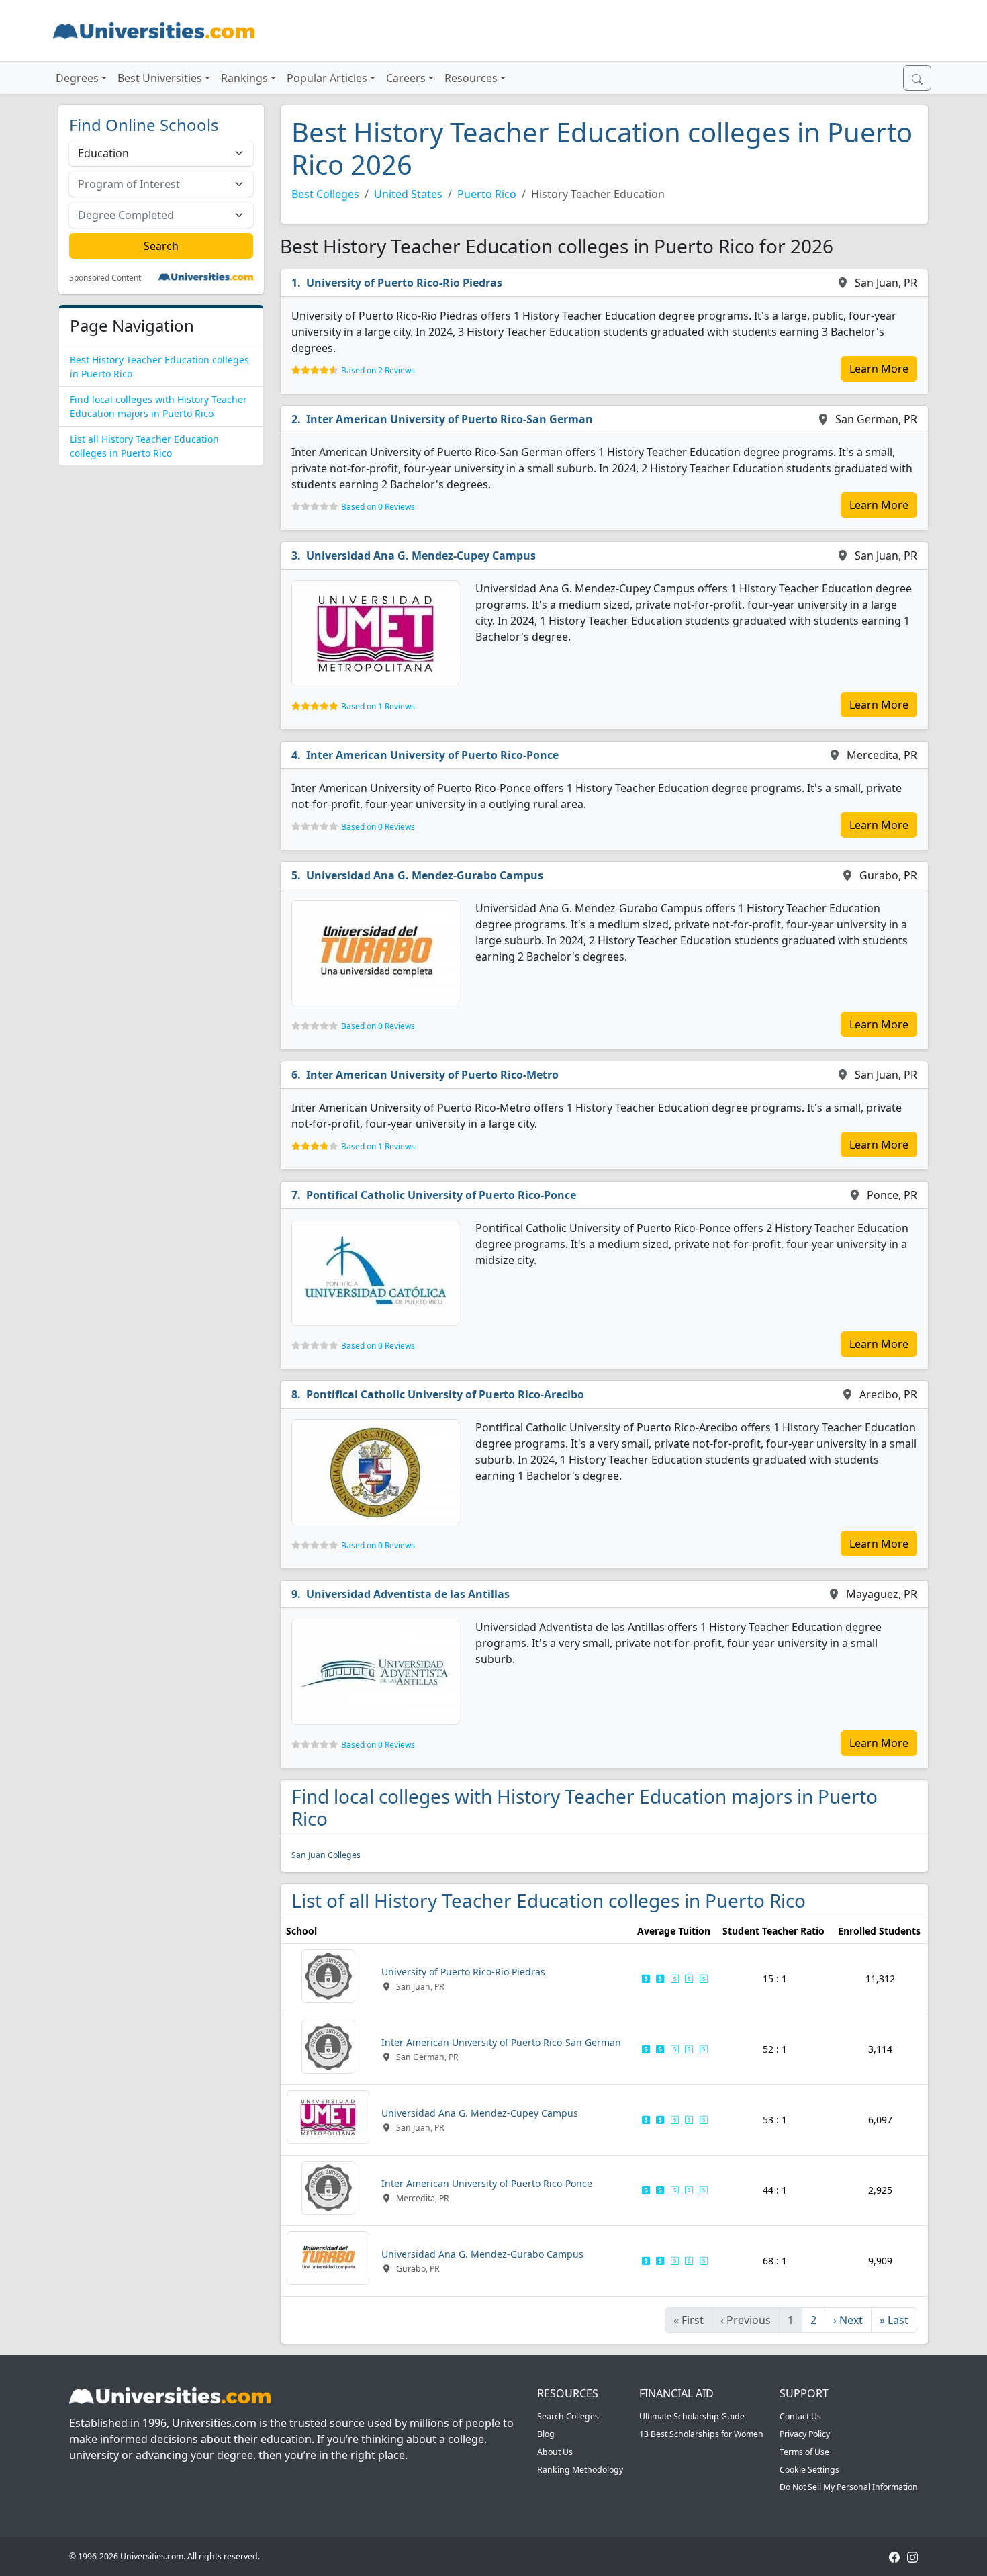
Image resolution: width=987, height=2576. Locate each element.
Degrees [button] (77, 78)
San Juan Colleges (326, 1855)
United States (408, 194)
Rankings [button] (244, 78)
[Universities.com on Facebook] (894, 2556)
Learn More (879, 369)
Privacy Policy (805, 2434)
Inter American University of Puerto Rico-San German (450, 419)
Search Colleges (568, 2416)
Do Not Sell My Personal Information (849, 2487)
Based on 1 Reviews (378, 706)
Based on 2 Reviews (378, 370)
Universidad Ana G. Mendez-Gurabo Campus (425, 875)
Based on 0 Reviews (378, 507)
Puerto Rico (487, 194)
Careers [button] (406, 78)
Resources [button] (471, 78)
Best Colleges (325, 194)
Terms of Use (804, 2452)
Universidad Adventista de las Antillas (408, 1594)
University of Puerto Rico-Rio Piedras (404, 283)
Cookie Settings (809, 2470)
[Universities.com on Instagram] (912, 2556)
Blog (546, 2434)
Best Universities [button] (160, 78)
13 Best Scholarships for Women (701, 2434)
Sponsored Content (105, 278)
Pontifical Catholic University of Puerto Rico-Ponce (441, 1195)
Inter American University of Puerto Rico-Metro (432, 1075)
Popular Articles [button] (327, 78)
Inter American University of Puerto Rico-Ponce (432, 755)
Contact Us (800, 2416)
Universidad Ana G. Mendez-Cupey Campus (421, 556)
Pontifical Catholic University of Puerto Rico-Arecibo (445, 1394)
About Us (555, 2452)
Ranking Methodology (580, 2470)
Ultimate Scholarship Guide (692, 2416)
